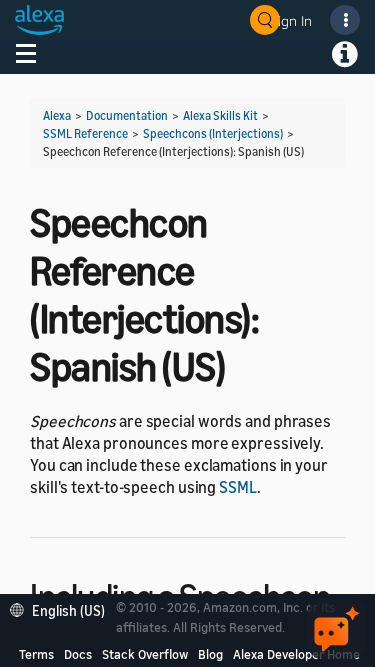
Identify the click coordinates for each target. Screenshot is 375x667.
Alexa (57, 115)
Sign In (291, 20)
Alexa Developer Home (296, 654)
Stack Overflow (145, 654)
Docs (78, 654)
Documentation (127, 115)
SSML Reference (85, 133)
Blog (210, 654)
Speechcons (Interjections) (213, 133)
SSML (238, 487)
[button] (62, 608)
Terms (36, 654)
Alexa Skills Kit (220, 115)
